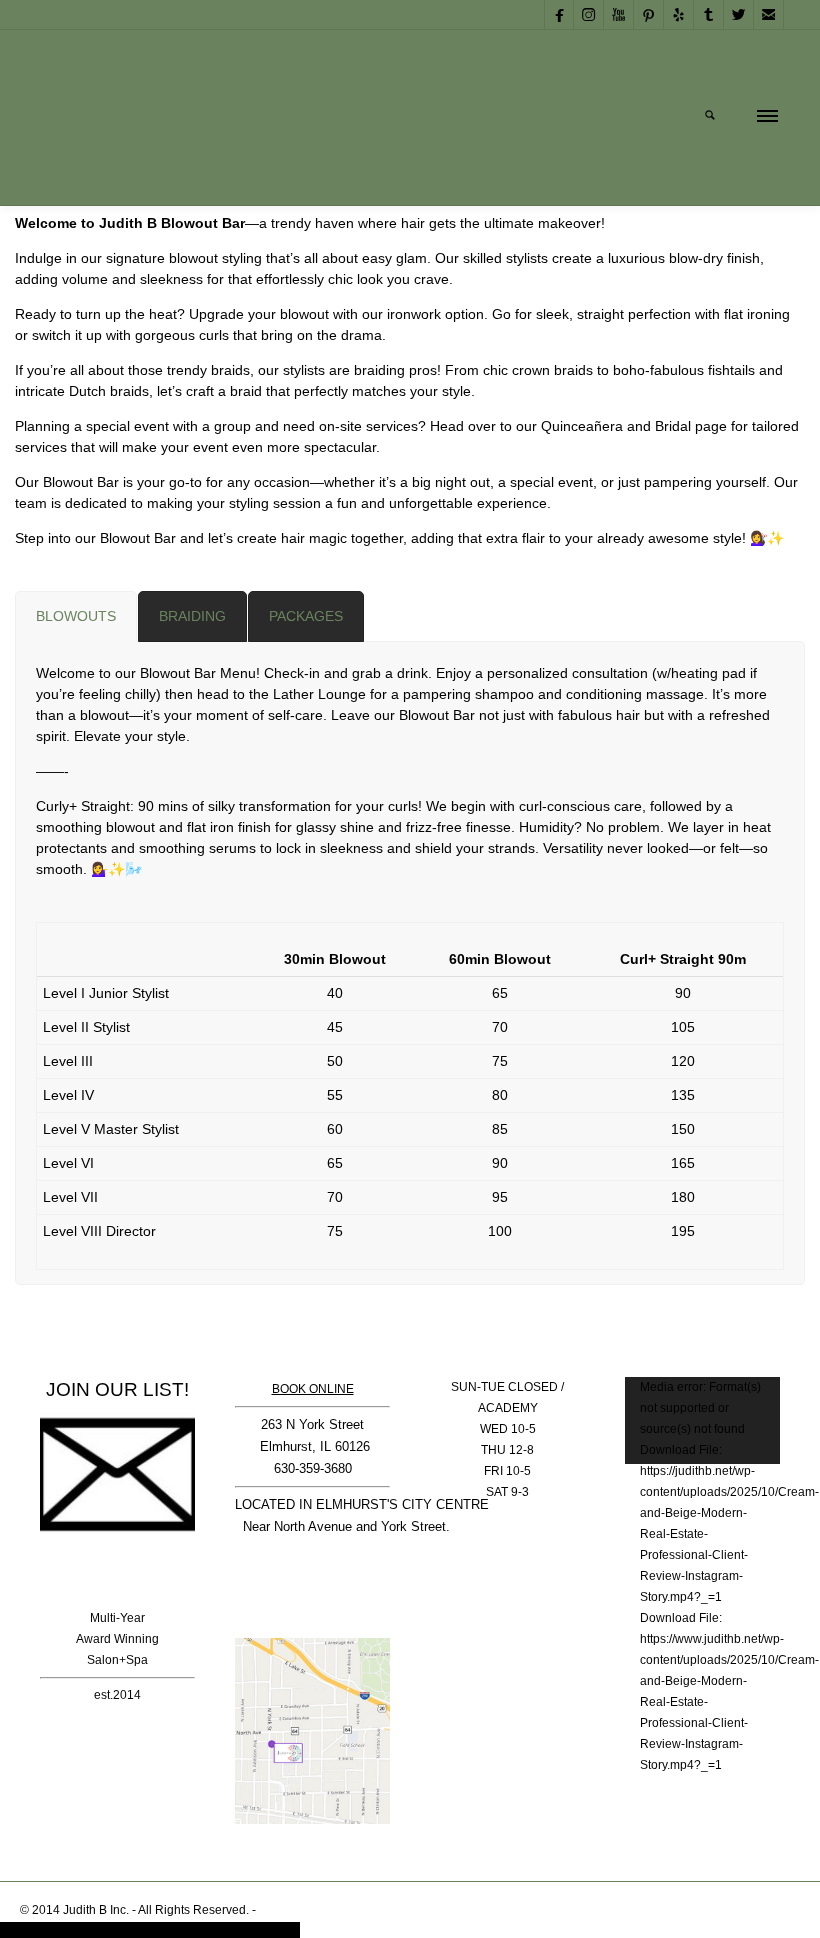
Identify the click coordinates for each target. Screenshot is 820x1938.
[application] (702, 1420)
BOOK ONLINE (313, 1389)
